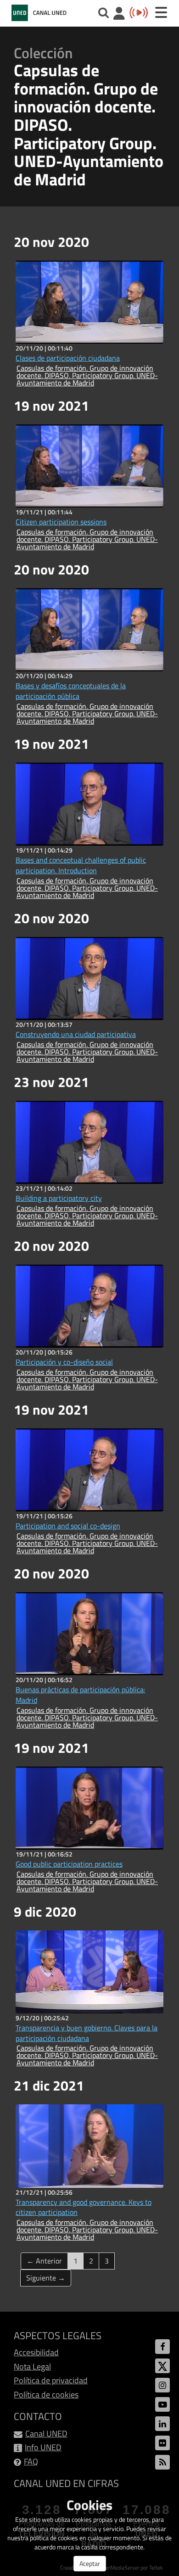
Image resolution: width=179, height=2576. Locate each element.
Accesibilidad (36, 2352)
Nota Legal (32, 2367)
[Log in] (119, 14)
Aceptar (90, 2563)
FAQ (31, 2462)
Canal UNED (46, 2434)
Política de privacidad (51, 2380)
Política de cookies (46, 2395)
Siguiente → (46, 2278)
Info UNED (43, 2447)
